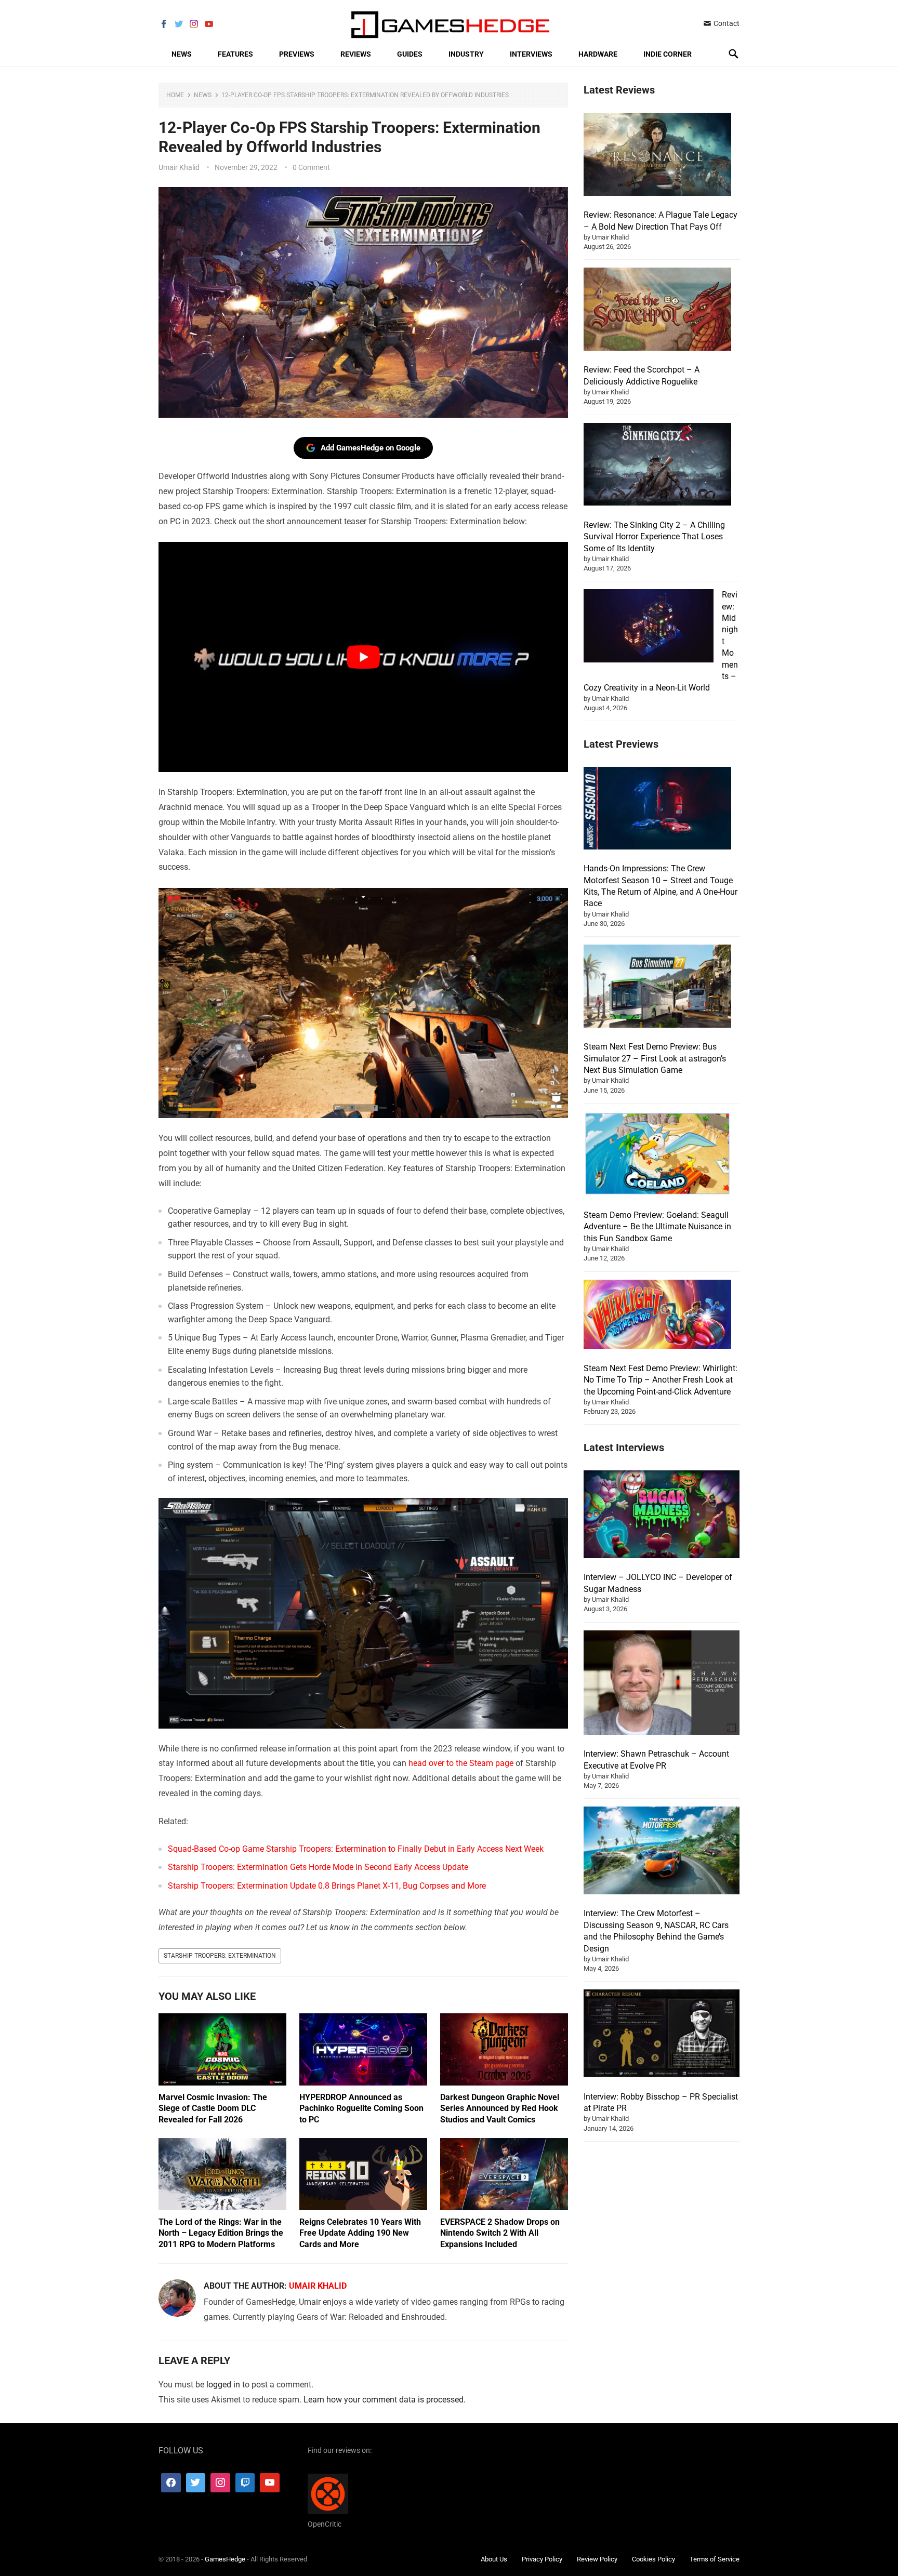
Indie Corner (668, 54)
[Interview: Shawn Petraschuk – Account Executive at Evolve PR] (662, 1684)
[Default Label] (245, 2483)
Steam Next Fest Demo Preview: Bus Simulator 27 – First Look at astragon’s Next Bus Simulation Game (655, 1058)
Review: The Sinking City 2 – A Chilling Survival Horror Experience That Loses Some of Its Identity (654, 537)
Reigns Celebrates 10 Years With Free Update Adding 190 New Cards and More (360, 2233)
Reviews (356, 54)
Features (235, 54)
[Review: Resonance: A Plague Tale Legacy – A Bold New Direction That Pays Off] (657, 156)
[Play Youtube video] (363, 657)
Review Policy (597, 2559)
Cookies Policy (653, 2559)
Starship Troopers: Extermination (220, 1956)
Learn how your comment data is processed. (385, 2400)
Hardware (598, 54)
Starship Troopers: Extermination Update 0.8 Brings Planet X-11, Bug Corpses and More (327, 1886)
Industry (466, 54)
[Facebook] (171, 2483)
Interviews (531, 54)
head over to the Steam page (461, 1763)
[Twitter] (196, 2483)
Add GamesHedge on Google (371, 448)
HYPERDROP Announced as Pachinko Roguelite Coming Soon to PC (361, 2108)
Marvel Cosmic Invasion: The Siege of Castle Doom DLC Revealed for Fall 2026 (213, 2108)
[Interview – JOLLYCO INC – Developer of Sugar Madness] (662, 1516)
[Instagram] (220, 2483)
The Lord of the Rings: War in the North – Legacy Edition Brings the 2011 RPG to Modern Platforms (221, 2233)
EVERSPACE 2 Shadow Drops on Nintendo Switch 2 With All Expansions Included (500, 2233)
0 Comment (311, 167)
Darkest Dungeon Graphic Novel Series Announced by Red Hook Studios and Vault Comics (500, 2108)
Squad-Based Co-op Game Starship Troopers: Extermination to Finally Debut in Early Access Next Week (356, 1849)
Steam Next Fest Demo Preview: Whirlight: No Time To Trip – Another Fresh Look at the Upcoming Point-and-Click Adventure (661, 1380)
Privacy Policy (542, 2559)
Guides (410, 54)
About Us (494, 2559)
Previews (297, 54)
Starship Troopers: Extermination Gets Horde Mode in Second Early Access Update (318, 1867)
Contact (726, 23)
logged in (223, 2385)
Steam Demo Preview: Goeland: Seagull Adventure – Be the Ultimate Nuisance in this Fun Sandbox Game (657, 1227)
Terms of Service (715, 2559)
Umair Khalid (179, 167)
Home (175, 95)
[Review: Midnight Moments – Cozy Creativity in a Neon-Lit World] (649, 627)
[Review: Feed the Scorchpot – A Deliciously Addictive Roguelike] (657, 311)
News (182, 54)
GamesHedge (225, 2559)
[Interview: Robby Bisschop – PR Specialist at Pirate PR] (662, 2035)
